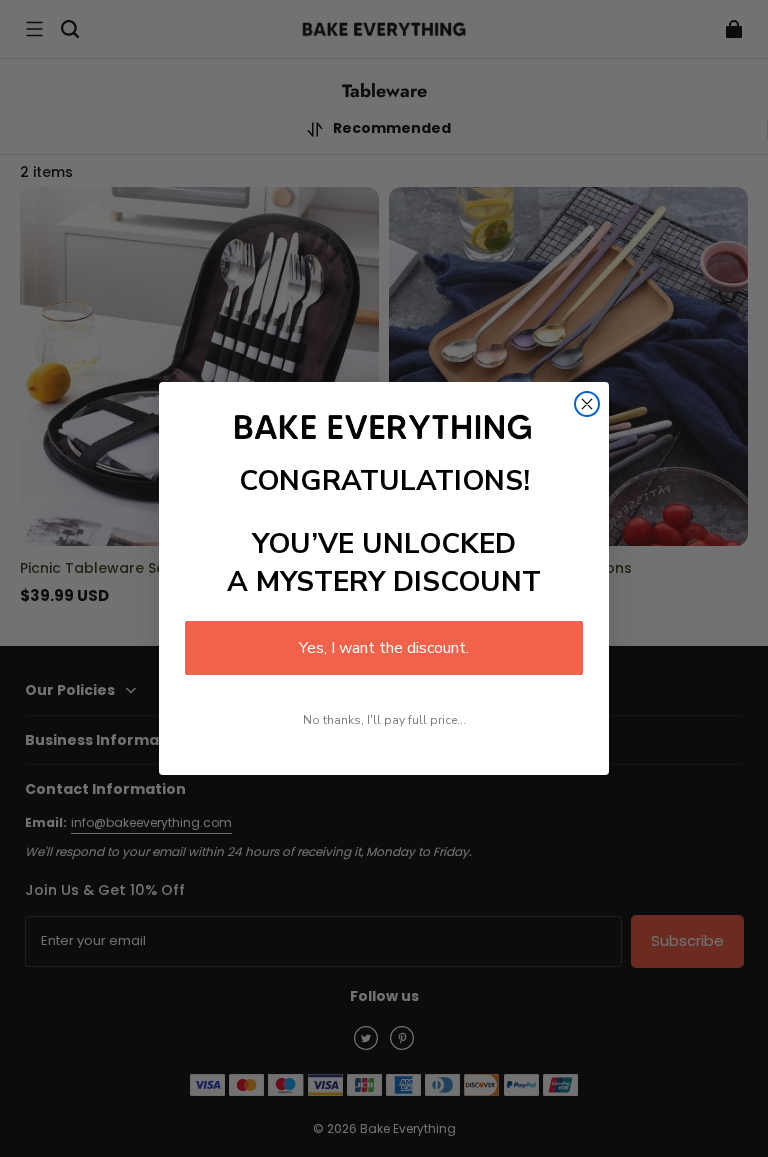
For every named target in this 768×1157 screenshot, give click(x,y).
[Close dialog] (587, 404)
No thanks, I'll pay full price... (384, 720)
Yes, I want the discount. (384, 648)
